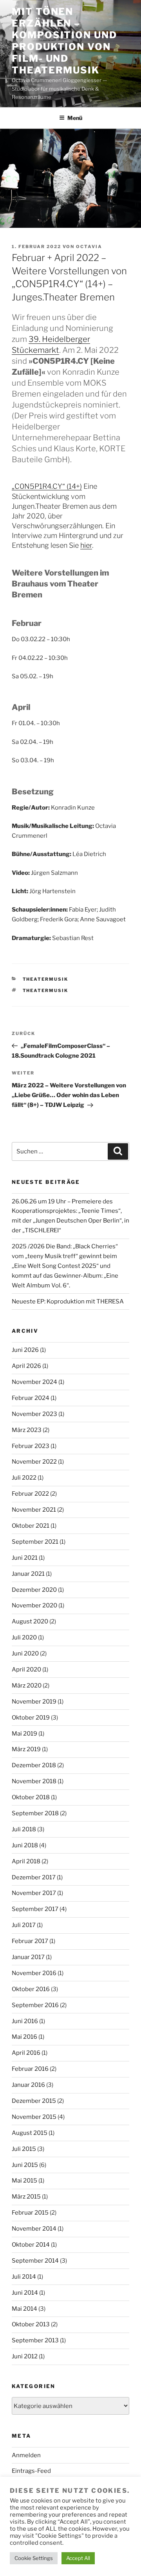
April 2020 (26, 1670)
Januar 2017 (28, 1957)
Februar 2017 (30, 1941)
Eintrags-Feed (31, 2471)
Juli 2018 (24, 1829)
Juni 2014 (25, 2293)
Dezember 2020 (34, 1590)
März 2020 (27, 1686)
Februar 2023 (31, 1446)
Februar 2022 (30, 1494)
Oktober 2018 (31, 1797)
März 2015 (26, 2197)
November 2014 (34, 2229)
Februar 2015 (30, 2213)
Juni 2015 (25, 2165)
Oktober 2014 (31, 2245)
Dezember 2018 (34, 1765)
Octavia (89, 247)
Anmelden (26, 2455)
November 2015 (34, 2117)
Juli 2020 (24, 1637)
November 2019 (34, 1702)
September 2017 (35, 1909)
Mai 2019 (24, 1734)
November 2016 (34, 1973)
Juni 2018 (25, 1845)
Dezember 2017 (34, 1877)
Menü (75, 118)
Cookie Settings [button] (34, 2558)
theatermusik (46, 979)
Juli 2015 (24, 2149)
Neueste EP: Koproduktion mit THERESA (68, 1301)
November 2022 (34, 1462)
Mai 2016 (24, 2037)
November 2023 (34, 1414)
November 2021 (34, 1510)
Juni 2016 (25, 2021)
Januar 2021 (28, 1574)
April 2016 (26, 2053)
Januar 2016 (28, 2085)
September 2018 (35, 1813)
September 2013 (35, 2340)
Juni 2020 (25, 1654)
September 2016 (35, 2005)
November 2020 (34, 1605)
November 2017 (34, 1893)
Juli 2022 (24, 1478)
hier (86, 545)
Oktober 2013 (31, 2324)
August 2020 (30, 1621)
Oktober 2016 (31, 1989)
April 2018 (26, 1861)
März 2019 (26, 1749)
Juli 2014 (24, 2277)
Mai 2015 (24, 2181)
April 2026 (26, 1366)
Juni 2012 (25, 2356)
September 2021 (35, 1542)
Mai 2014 (24, 2309)
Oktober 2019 (31, 1718)
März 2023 (27, 1430)
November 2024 (34, 1382)
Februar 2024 (31, 1398)
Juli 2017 (24, 1925)
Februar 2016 (30, 2069)
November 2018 (34, 1781)
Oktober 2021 (31, 1526)
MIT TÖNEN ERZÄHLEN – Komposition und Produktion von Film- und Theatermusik (64, 41)
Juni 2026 (25, 1350)
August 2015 (30, 2133)
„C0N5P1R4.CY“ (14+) (47, 486)
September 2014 (35, 2261)
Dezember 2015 (34, 2101)
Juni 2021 (25, 1558)
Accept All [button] (78, 2558)
